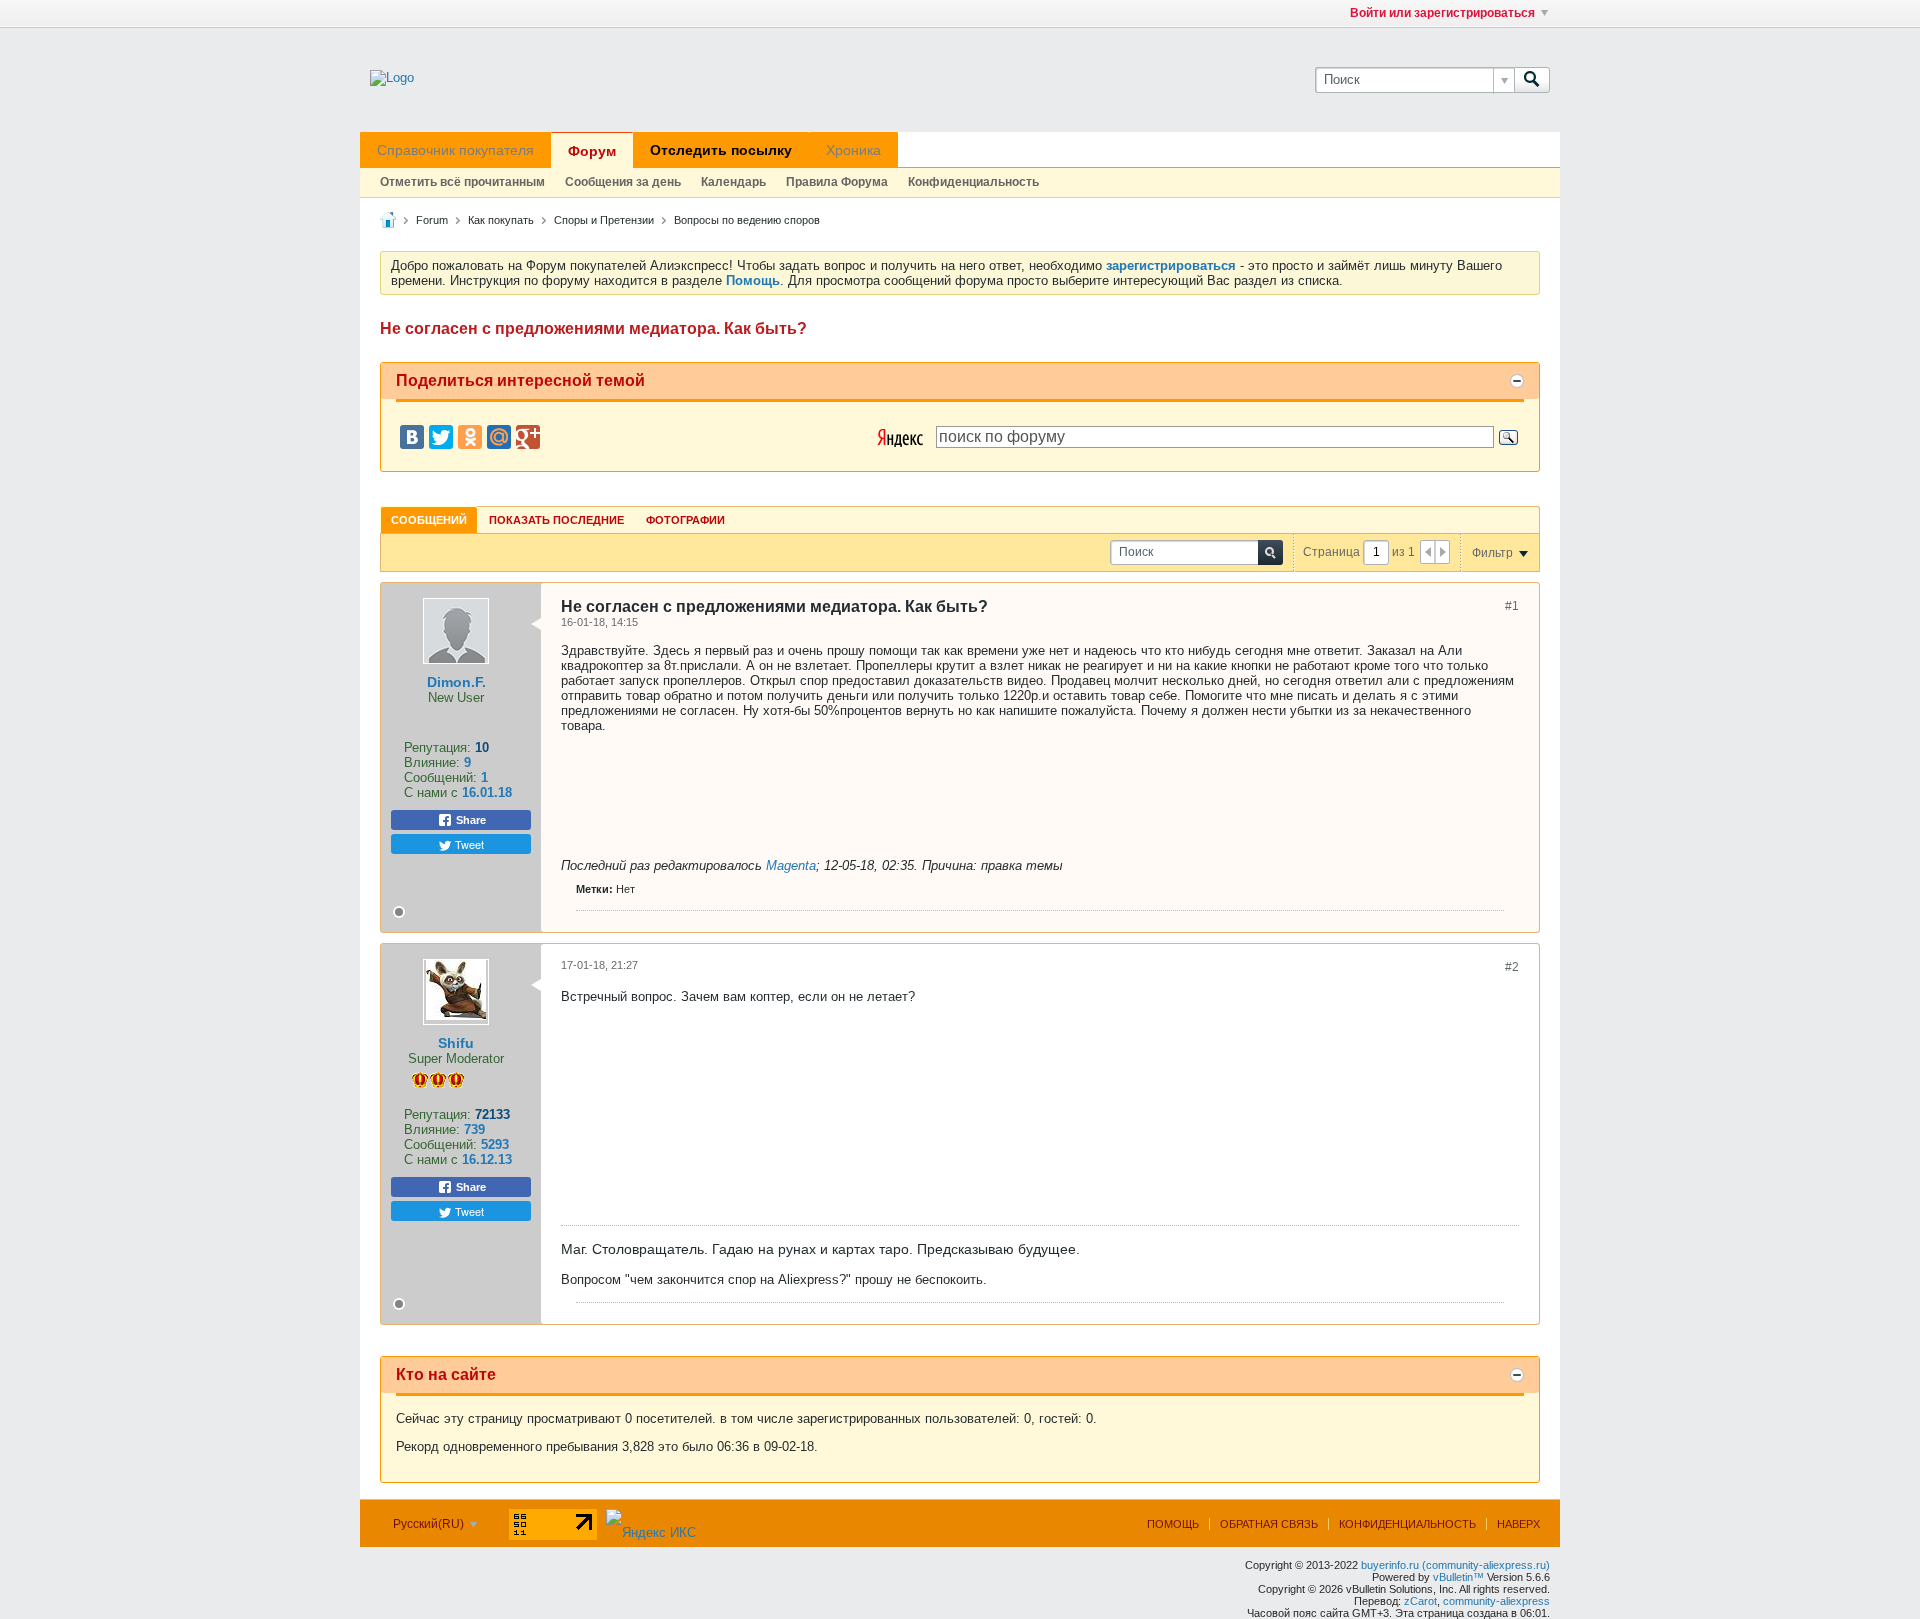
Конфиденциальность (973, 182)
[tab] (429, 519)
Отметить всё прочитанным (462, 182)
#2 (1512, 967)
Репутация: (437, 747)
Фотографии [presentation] (685, 520)
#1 (1512, 606)
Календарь (733, 182)
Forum (432, 220)
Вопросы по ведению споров (747, 220)
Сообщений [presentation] (429, 520)
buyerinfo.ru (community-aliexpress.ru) (1455, 1565)
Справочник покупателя (455, 150)
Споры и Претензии (604, 220)
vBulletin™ (1458, 1577)
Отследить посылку (721, 150)
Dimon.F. (456, 682)
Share (469, 820)
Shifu (456, 1043)
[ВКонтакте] (412, 437)
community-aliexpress (1496, 1601)
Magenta (791, 865)
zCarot (1420, 1601)
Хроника (853, 150)
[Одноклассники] (470, 437)
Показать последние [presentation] (556, 520)
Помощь (1173, 1524)
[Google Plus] (528, 437)
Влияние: (432, 762)
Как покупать (501, 220)
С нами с (433, 792)
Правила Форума (837, 182)
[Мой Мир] (499, 437)
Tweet (468, 844)
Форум (592, 151)
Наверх (1518, 1524)
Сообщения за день (623, 182)
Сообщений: (440, 777)
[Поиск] (1532, 80)
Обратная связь (1269, 1524)
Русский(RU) (430, 1524)
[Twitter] (441, 437)
